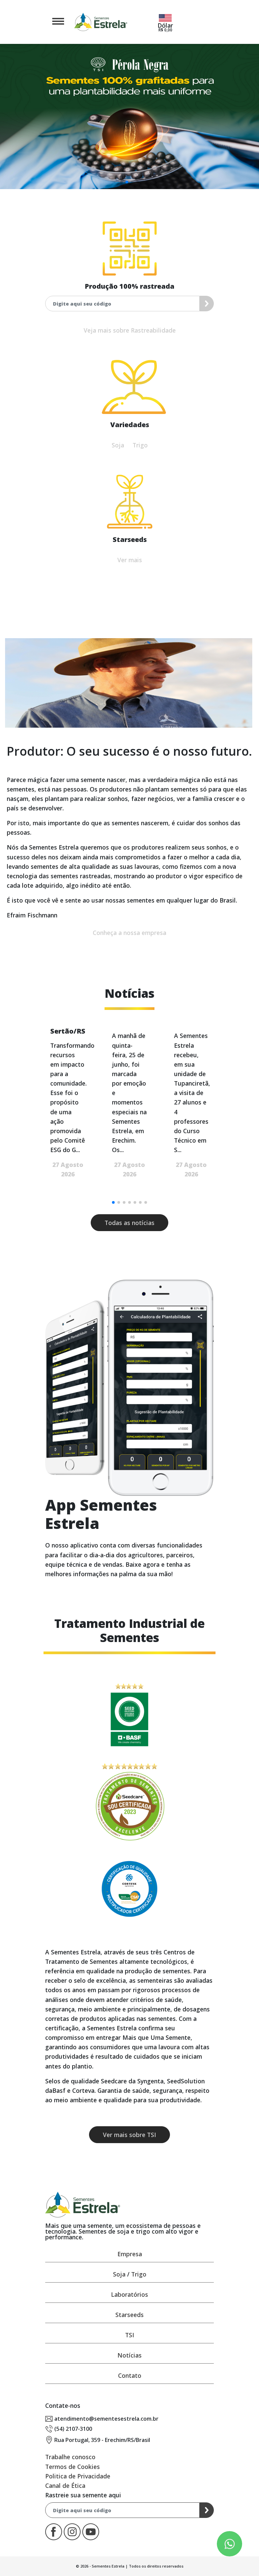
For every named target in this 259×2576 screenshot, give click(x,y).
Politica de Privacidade (78, 2476)
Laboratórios (129, 2294)
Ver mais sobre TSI (129, 2135)
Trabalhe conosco (70, 2457)
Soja (118, 445)
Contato (130, 2375)
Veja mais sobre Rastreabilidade (130, 330)
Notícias (129, 2355)
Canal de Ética (65, 2486)
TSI (130, 2335)
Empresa (130, 2254)
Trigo (140, 445)
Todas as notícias (129, 1223)
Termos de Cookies (73, 2467)
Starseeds (129, 2315)
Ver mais (130, 560)
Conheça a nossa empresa (129, 933)
